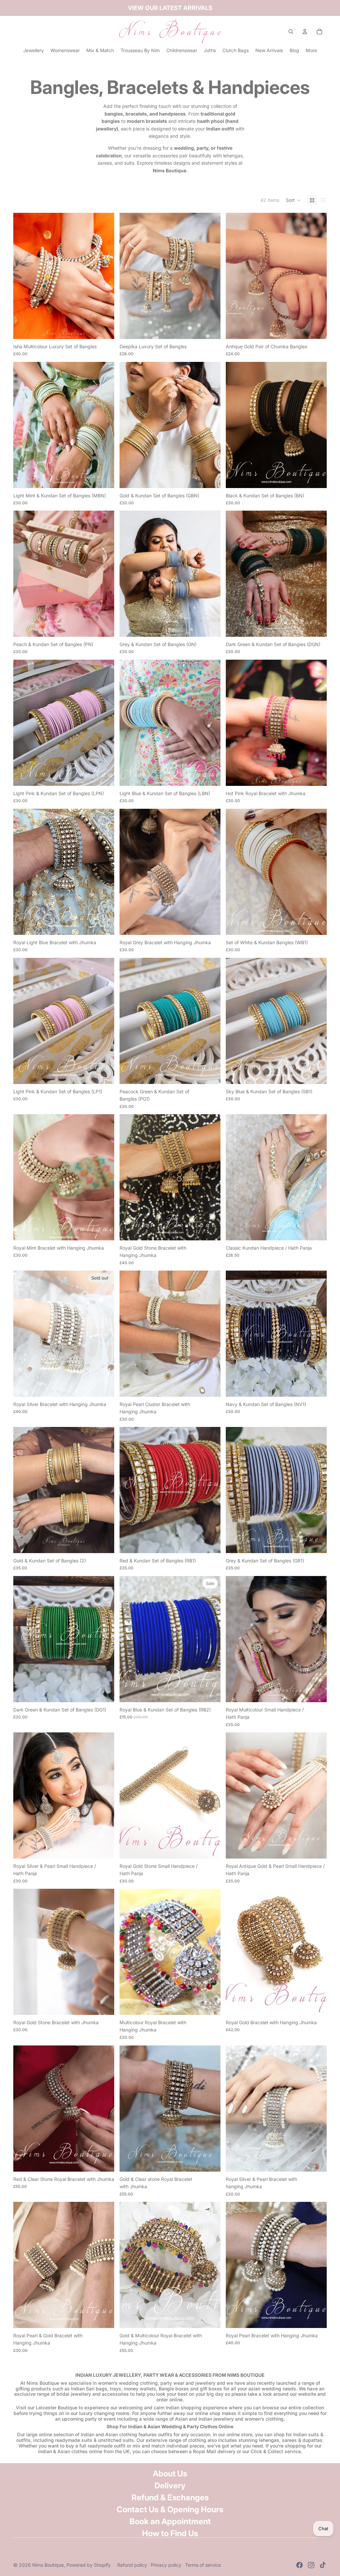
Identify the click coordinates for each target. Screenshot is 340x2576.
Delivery (170, 2486)
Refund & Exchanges (170, 2497)
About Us (170, 2474)
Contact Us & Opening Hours (170, 2509)
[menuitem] (311, 50)
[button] (293, 200)
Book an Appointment (170, 2521)
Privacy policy (166, 2565)
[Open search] (291, 32)
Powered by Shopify (88, 2565)
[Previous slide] (23, 276)
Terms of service (203, 2565)
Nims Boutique (48, 2565)
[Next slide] (104, 276)
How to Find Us (170, 2533)
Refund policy (132, 2565)
